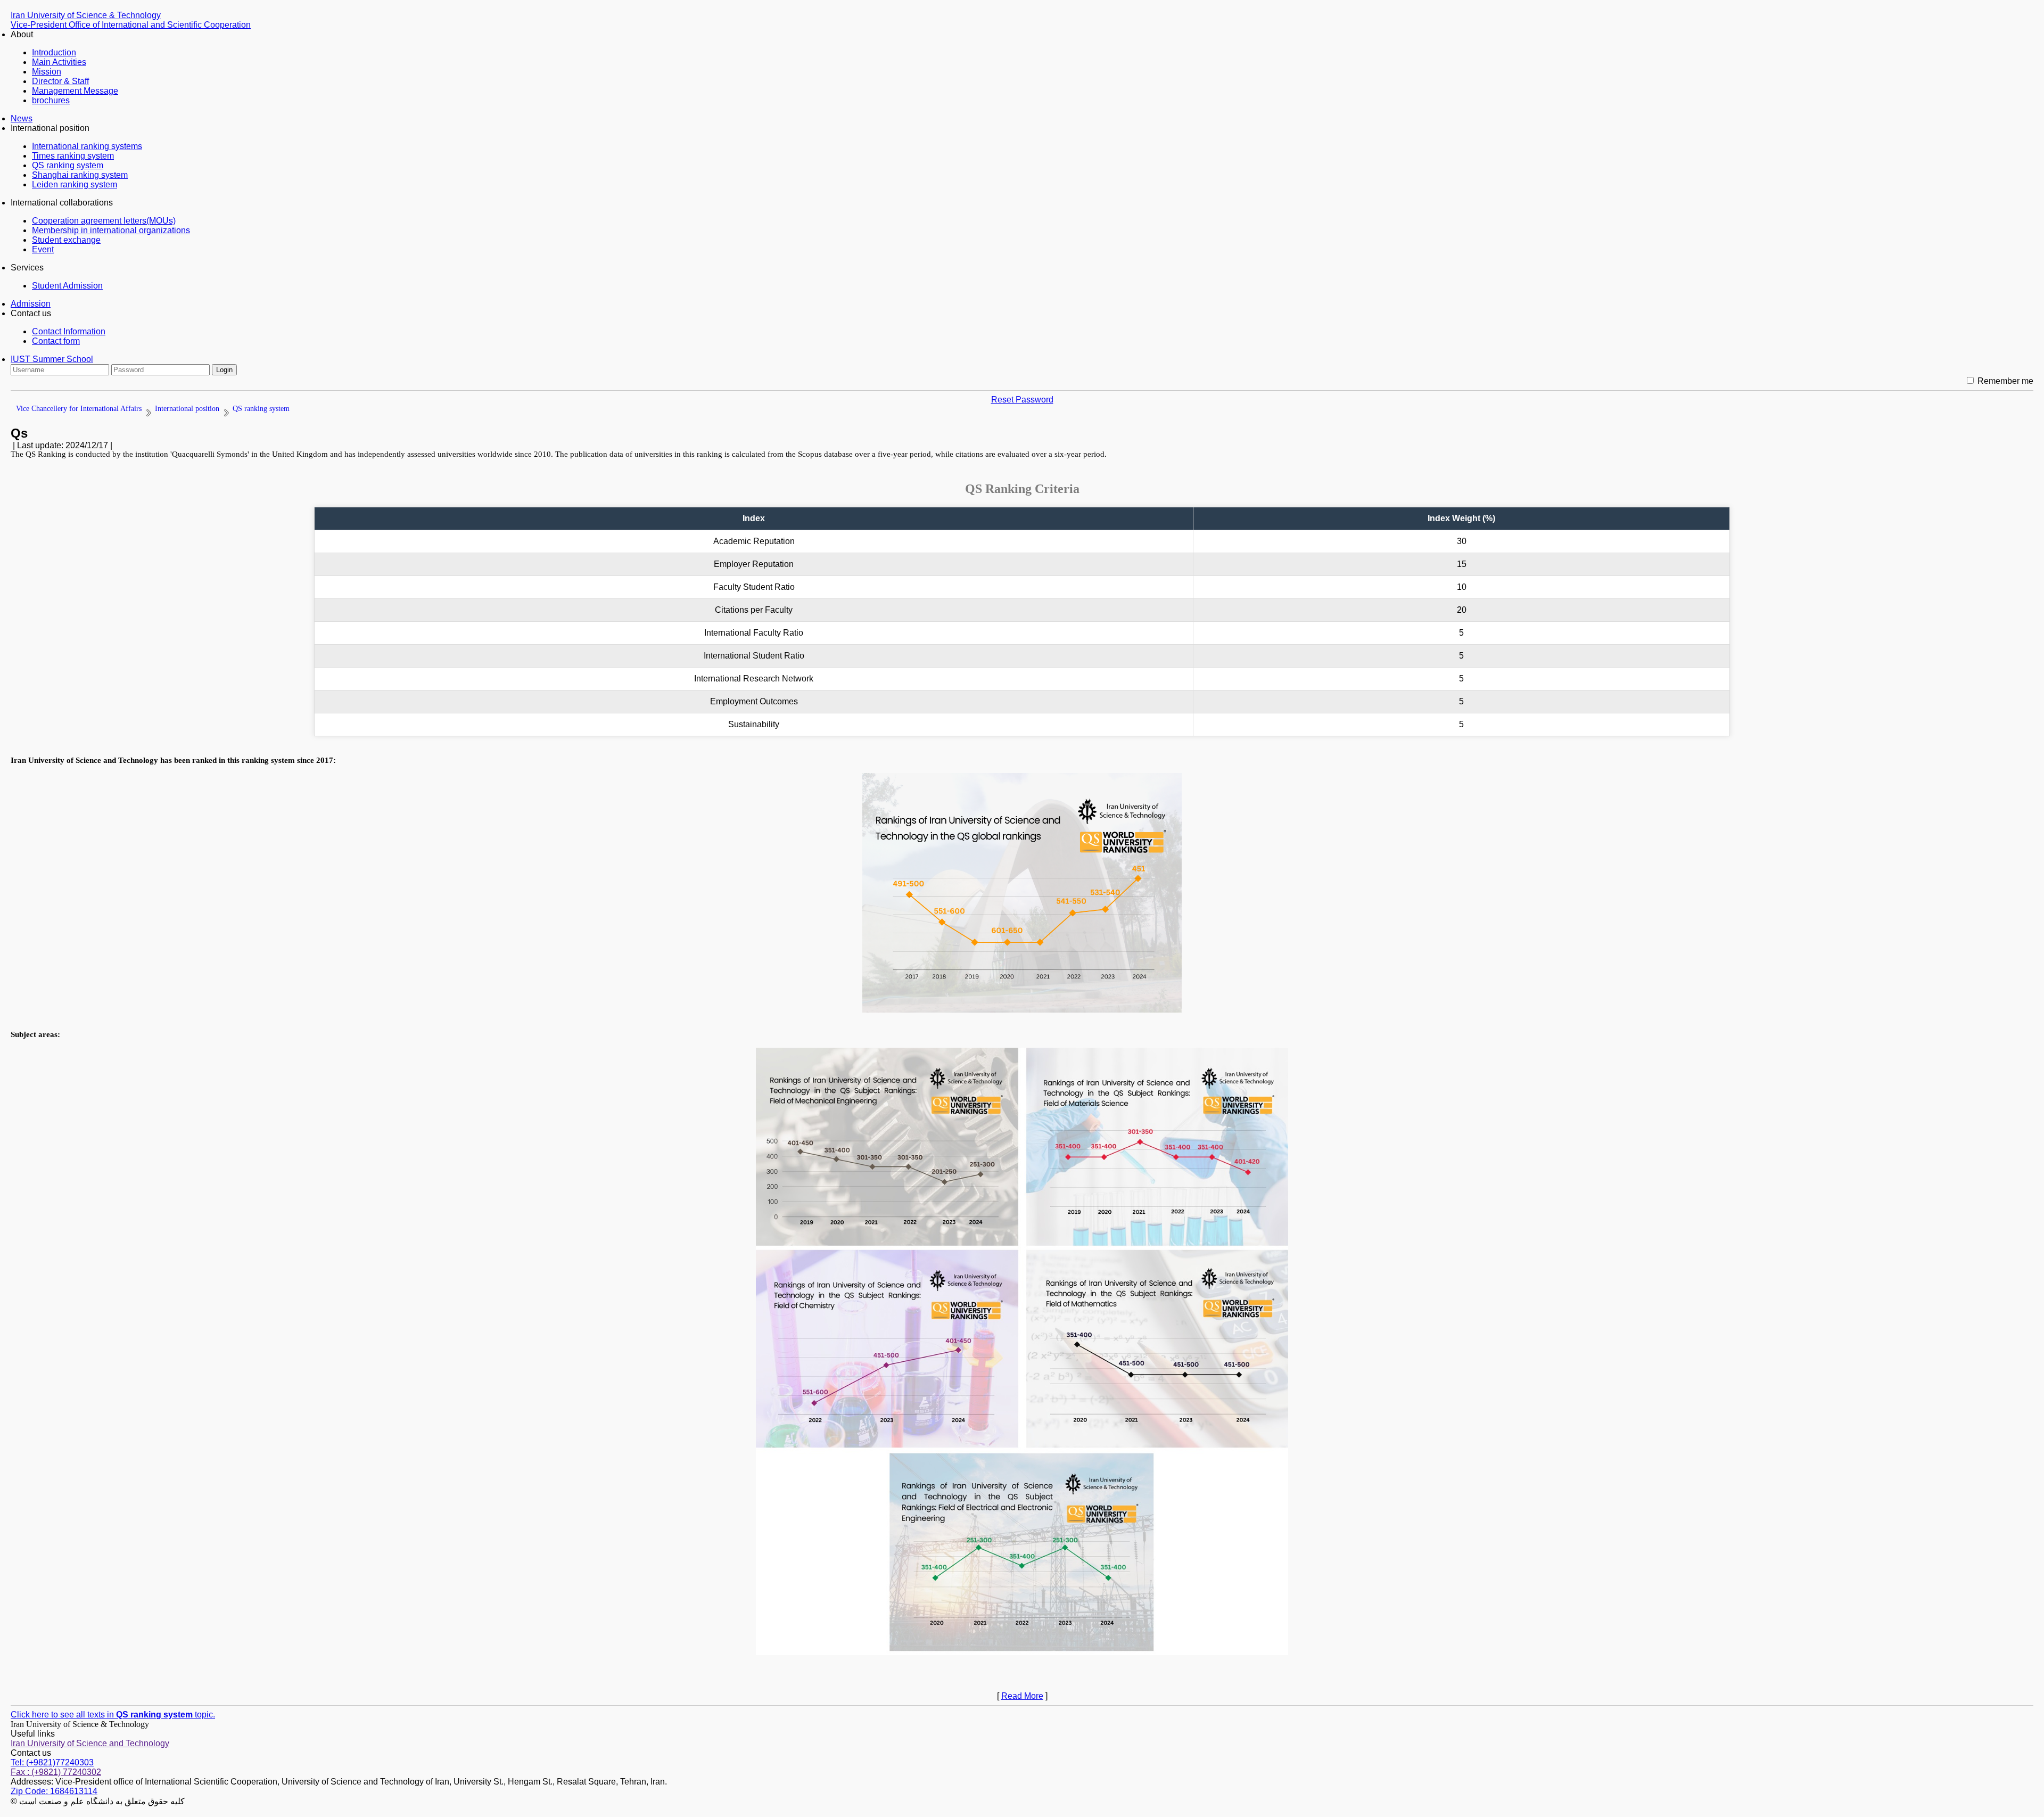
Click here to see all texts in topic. (113, 1715)
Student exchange (66, 240)
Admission (31, 304)
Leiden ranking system (75, 184)
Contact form (56, 341)
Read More (1022, 1696)
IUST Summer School (52, 359)
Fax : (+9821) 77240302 (56, 1772)
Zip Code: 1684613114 (54, 1791)
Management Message (75, 91)
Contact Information (69, 331)
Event (43, 249)
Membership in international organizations (111, 230)
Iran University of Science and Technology (90, 1743)
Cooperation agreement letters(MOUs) (104, 221)
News (22, 118)
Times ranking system (73, 156)
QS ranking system (68, 165)
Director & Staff (60, 81)
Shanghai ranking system (80, 175)
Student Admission (67, 286)
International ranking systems (87, 146)
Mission (47, 72)
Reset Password (1022, 400)
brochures (51, 100)
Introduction (54, 52)
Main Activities (59, 62)
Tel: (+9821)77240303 (52, 1762)
